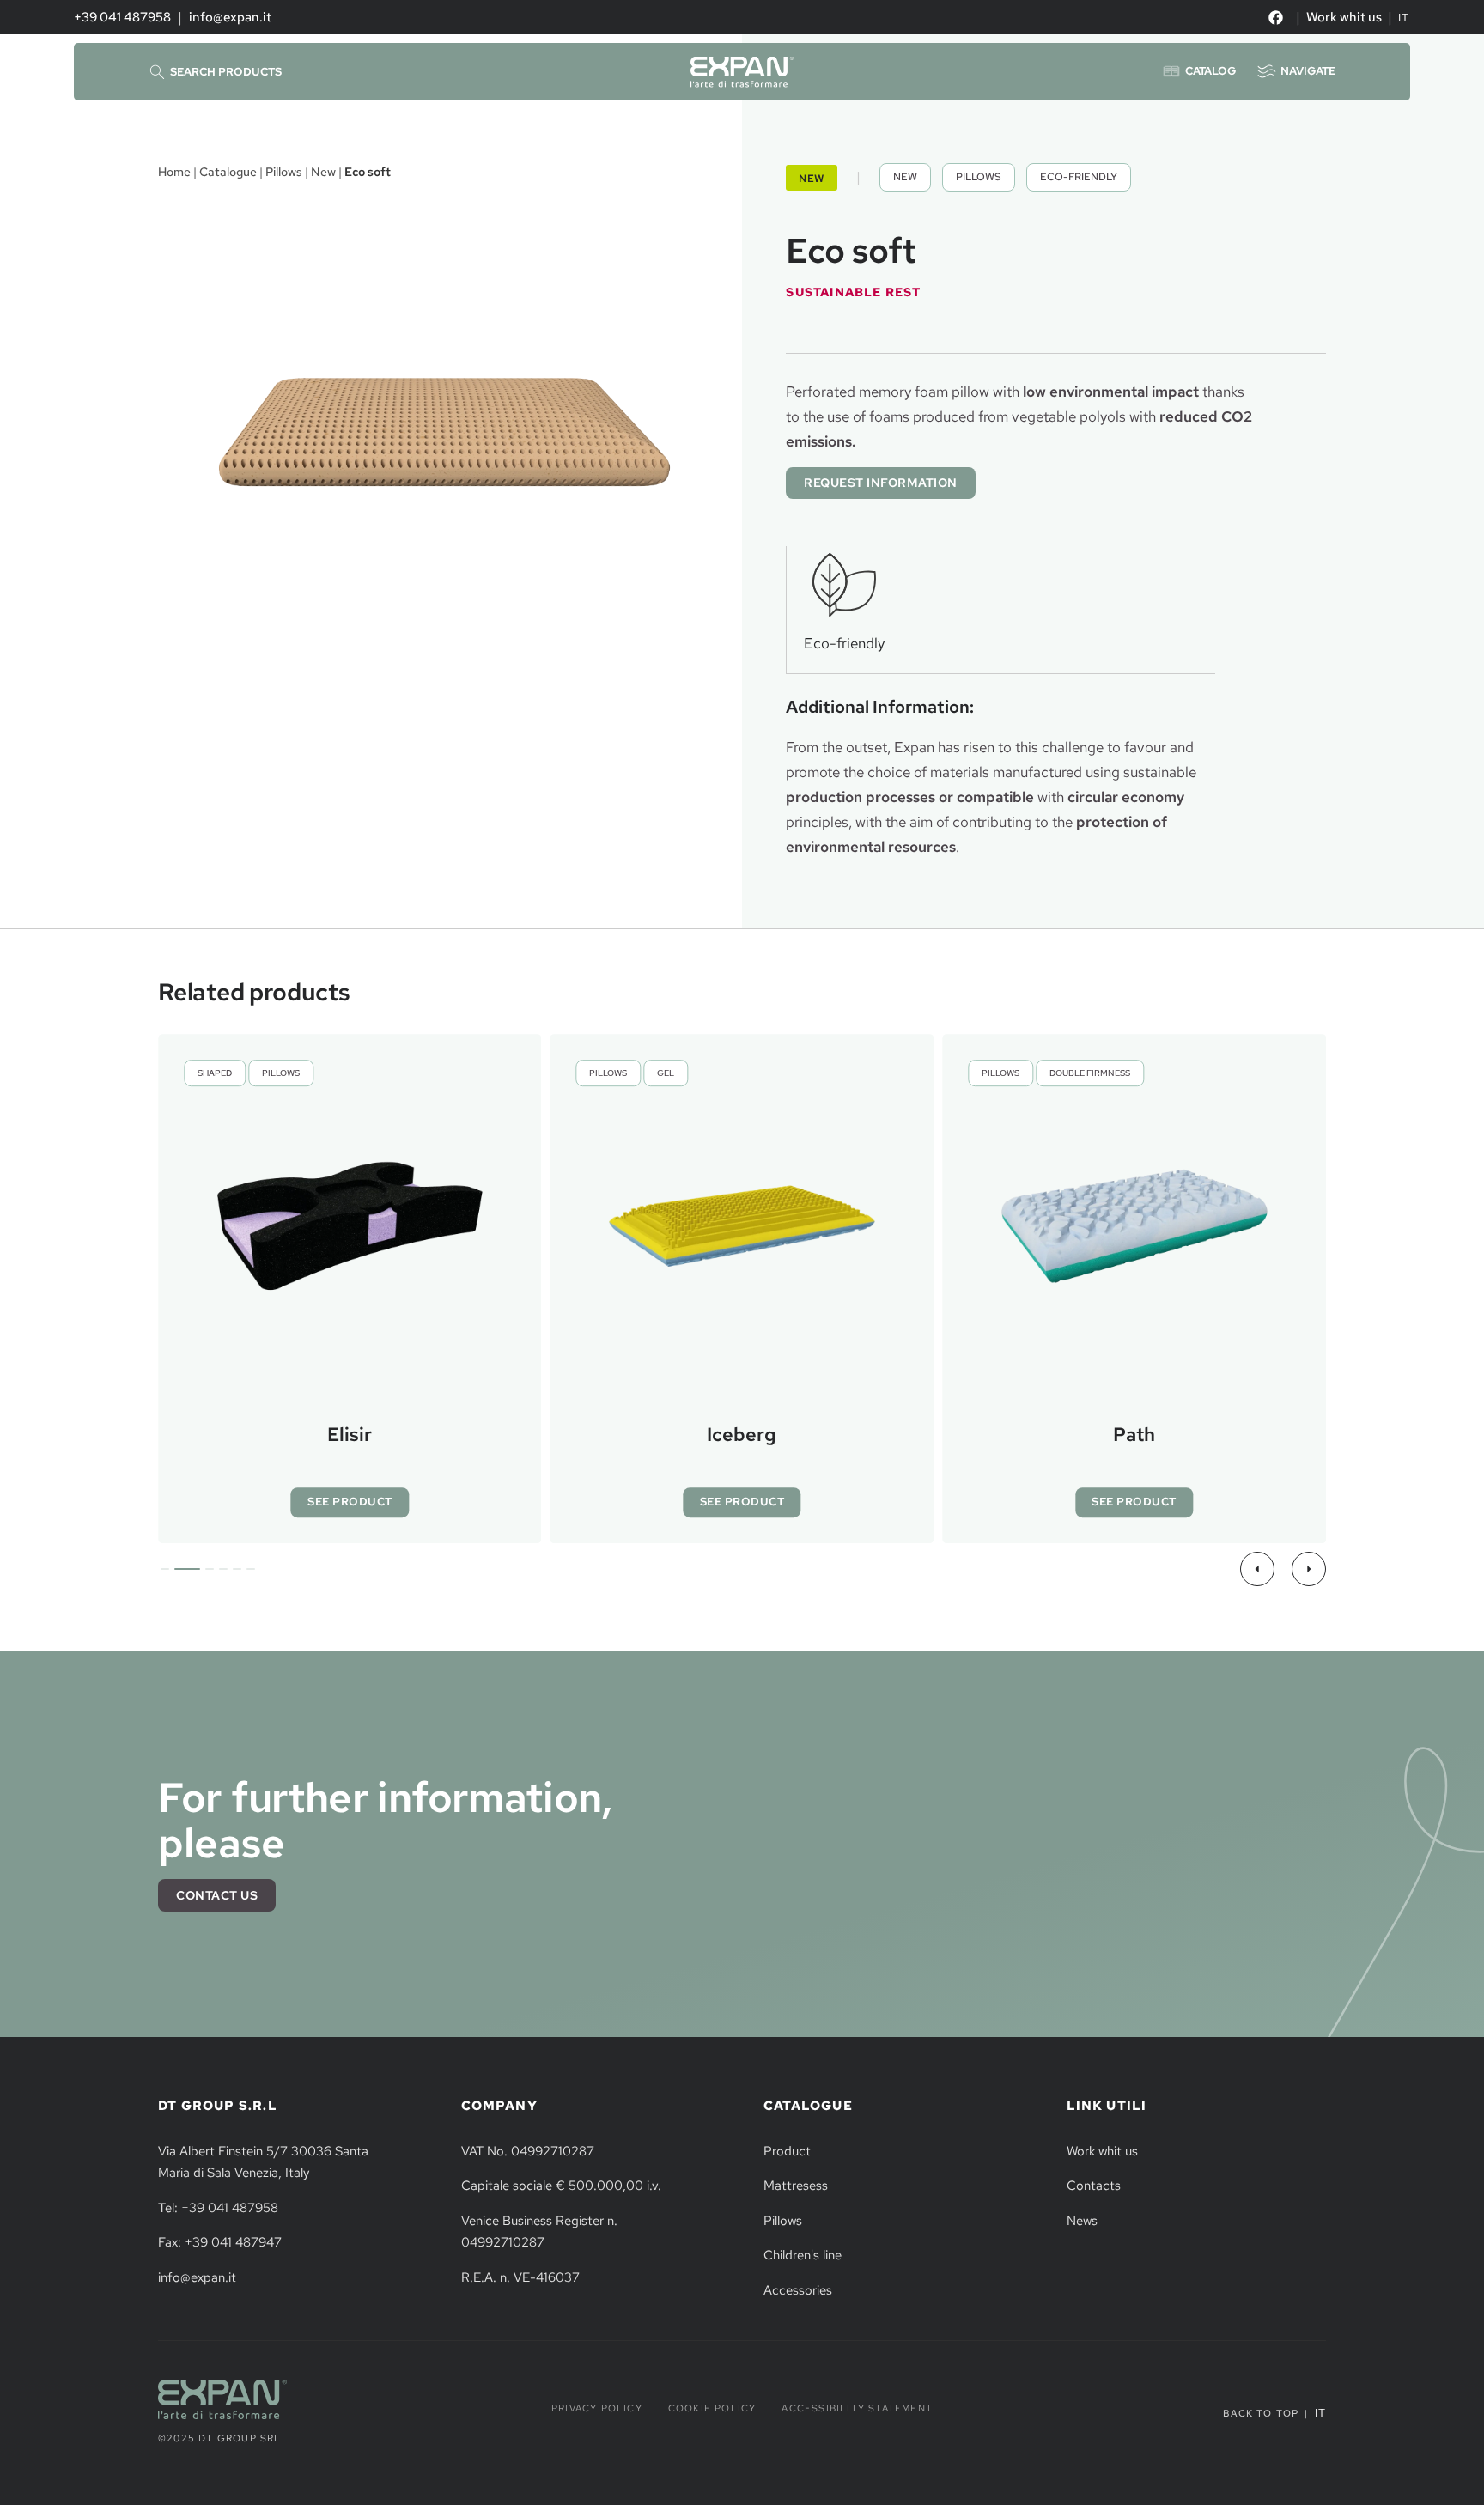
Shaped (215, 1073)
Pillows (284, 171)
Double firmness (1090, 1073)
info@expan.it (230, 17)
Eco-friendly (1079, 177)
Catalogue (228, 171)
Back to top (1261, 2413)
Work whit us (1344, 17)
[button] (1257, 1569)
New (323, 171)
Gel (666, 1073)
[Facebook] (1275, 17)
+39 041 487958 (122, 17)
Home (174, 171)
